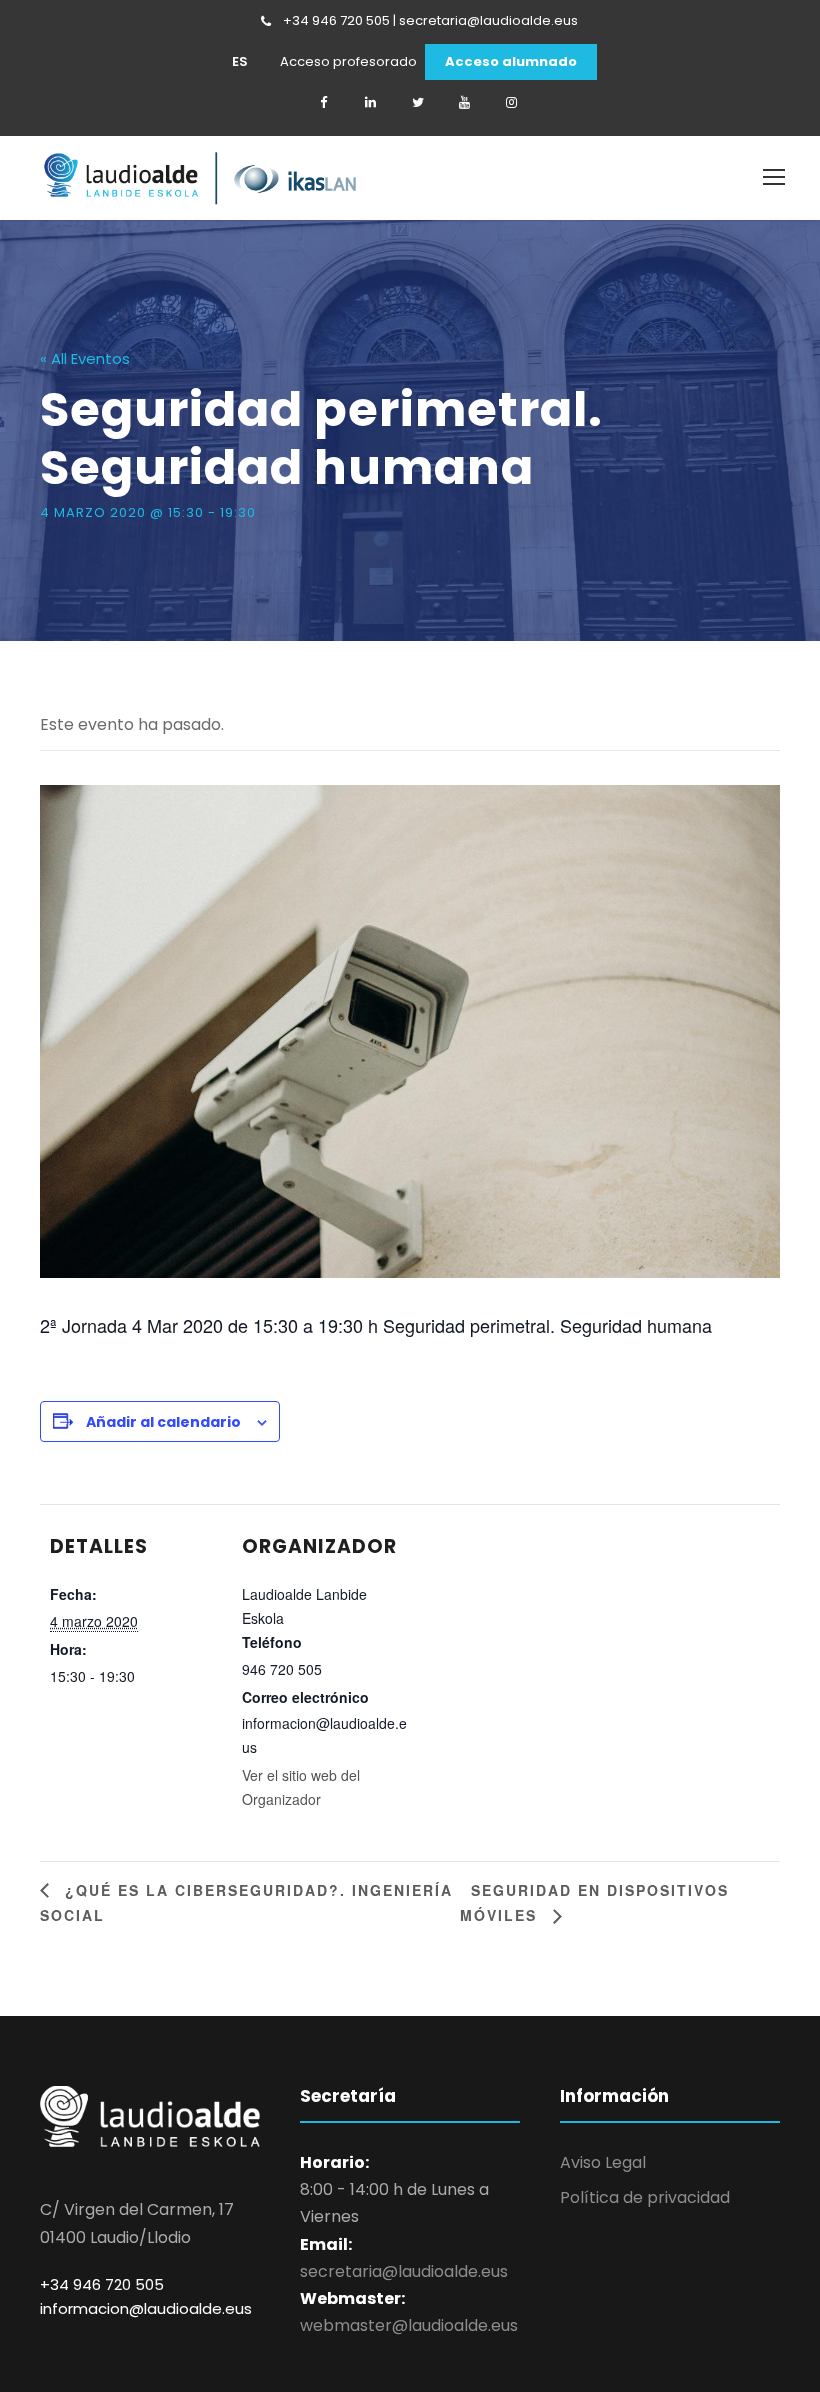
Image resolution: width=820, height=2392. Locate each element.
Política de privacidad (645, 2197)
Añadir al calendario (163, 1422)
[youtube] (465, 103)
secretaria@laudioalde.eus (404, 2271)
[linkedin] (371, 103)
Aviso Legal (603, 2162)
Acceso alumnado (511, 62)
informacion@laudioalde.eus (146, 2308)
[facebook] (324, 103)
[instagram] (512, 103)
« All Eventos (85, 358)
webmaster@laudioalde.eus (409, 2325)
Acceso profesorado (348, 62)
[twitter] (418, 103)
